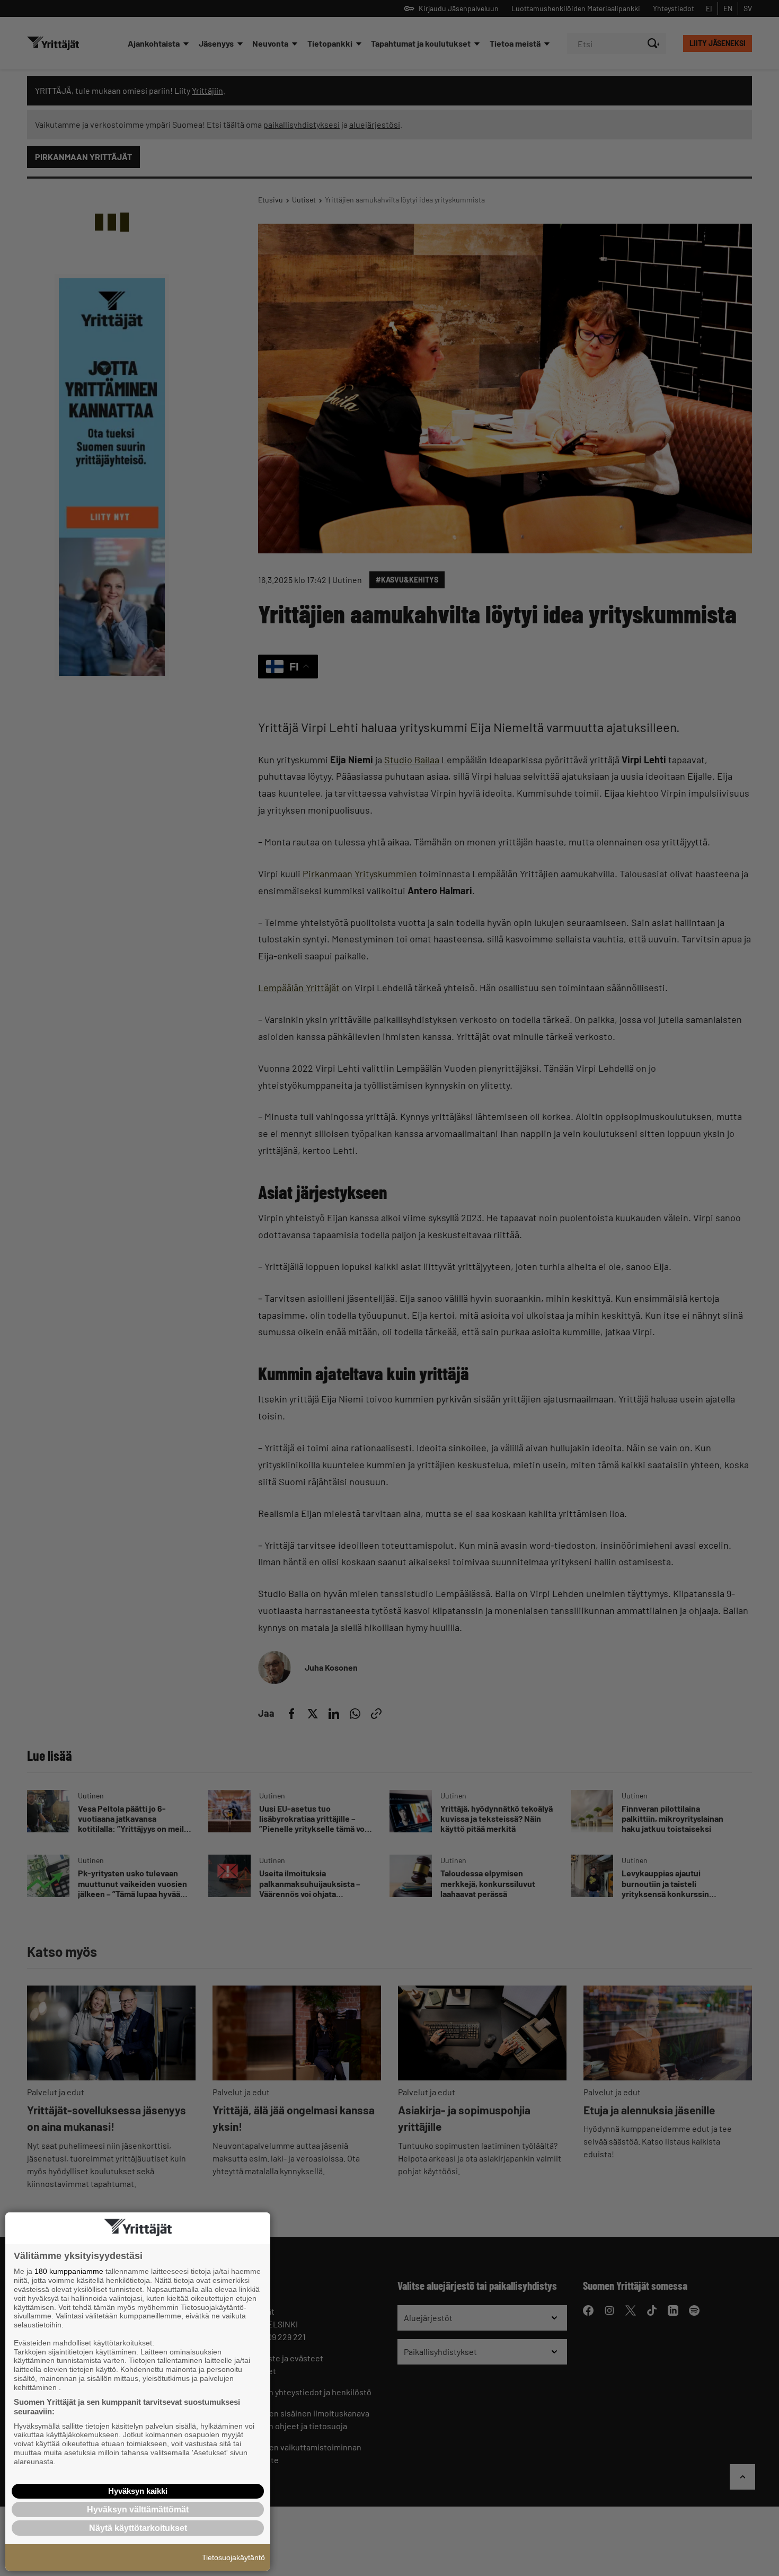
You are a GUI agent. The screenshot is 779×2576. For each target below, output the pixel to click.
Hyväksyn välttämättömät (138, 2509)
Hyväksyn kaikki (138, 2491)
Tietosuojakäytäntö (233, 2557)
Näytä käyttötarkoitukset (138, 2528)
